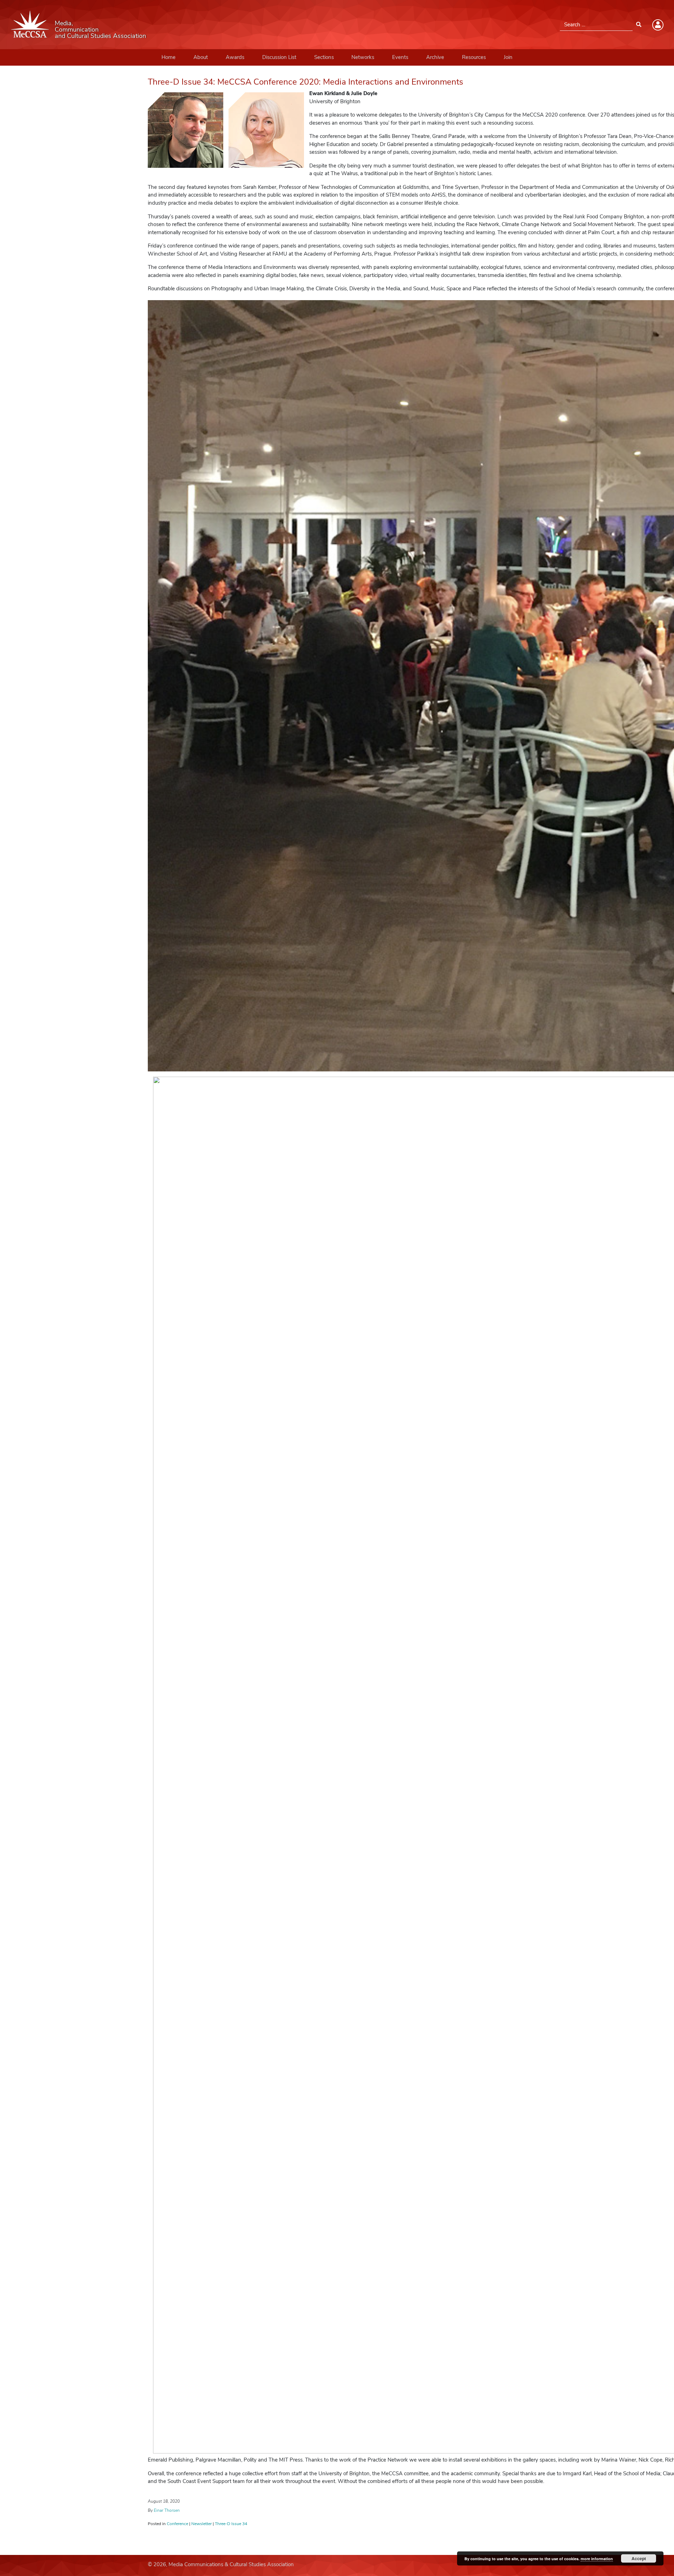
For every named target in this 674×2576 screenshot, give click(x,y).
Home (168, 57)
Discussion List (279, 57)
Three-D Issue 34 (231, 2524)
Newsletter (201, 2524)
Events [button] (400, 57)
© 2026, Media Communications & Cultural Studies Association (221, 2564)
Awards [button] (235, 57)
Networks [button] (363, 57)
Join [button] (508, 57)
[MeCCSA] (30, 24)
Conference (177, 2524)
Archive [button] (435, 57)
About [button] (201, 57)
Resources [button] (474, 57)
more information (597, 2559)
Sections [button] (324, 57)
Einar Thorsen (167, 2510)
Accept (639, 2558)
